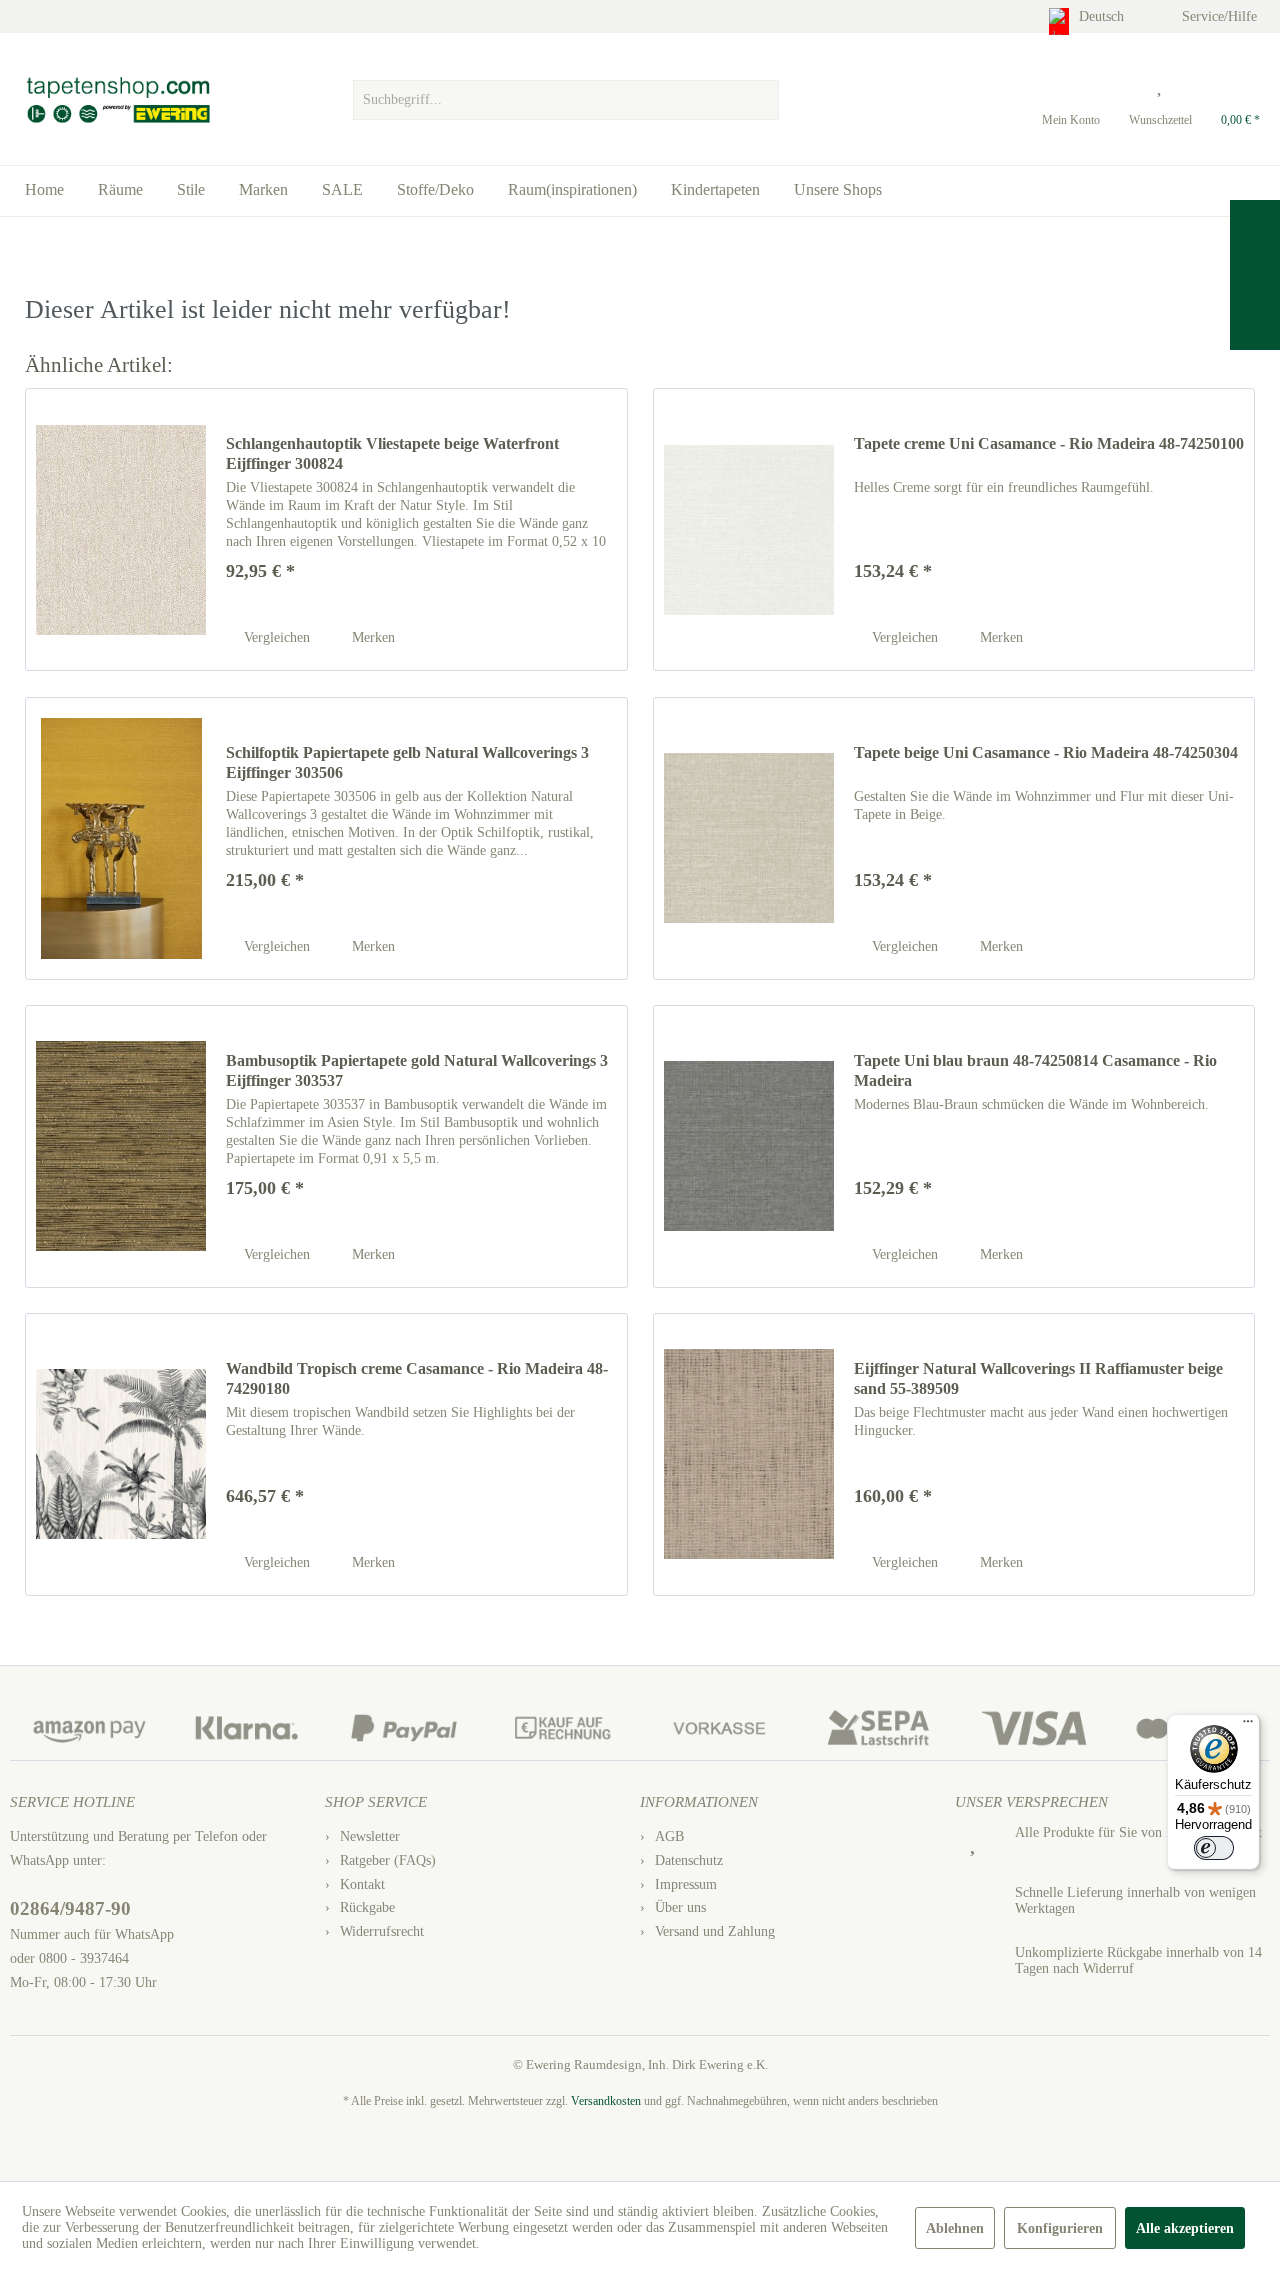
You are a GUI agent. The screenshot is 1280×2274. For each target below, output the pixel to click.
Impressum (686, 1884)
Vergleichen (275, 637)
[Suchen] (761, 100)
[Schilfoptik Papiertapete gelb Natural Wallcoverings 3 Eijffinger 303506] (121, 838)
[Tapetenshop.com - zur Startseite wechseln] (117, 100)
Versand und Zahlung (715, 1931)
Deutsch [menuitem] (1103, 16)
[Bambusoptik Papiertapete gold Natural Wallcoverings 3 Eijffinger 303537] (121, 1146)
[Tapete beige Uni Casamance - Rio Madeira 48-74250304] (749, 838)
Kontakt (362, 1884)
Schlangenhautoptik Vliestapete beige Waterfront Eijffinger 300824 (392, 453)
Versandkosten (606, 2101)
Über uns (680, 1907)
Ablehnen (955, 2228)
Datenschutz (689, 1860)
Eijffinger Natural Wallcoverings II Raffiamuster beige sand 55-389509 (1038, 1378)
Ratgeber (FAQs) (388, 1860)
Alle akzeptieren (1185, 2228)
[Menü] (1248, 1726)
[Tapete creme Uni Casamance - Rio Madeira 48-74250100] (749, 529)
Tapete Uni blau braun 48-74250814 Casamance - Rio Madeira (1035, 1070)
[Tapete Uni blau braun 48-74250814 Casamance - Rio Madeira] (749, 1146)
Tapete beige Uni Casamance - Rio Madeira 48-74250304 (1046, 752)
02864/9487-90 (70, 1908)
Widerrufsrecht (382, 1931)
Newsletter (370, 1836)
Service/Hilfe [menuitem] (1221, 16)
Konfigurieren (1060, 2228)
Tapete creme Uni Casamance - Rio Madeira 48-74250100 (1049, 443)
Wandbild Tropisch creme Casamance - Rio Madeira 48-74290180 (417, 1378)
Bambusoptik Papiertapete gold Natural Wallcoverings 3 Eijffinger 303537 (417, 1070)
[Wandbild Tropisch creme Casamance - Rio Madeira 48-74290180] (121, 1454)
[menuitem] (565, 95)
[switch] (1214, 1848)
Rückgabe (367, 1907)
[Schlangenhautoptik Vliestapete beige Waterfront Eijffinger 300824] (121, 529)
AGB (669, 1836)
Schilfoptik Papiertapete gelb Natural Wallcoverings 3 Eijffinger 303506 (407, 762)
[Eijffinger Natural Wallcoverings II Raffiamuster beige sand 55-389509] (749, 1454)
